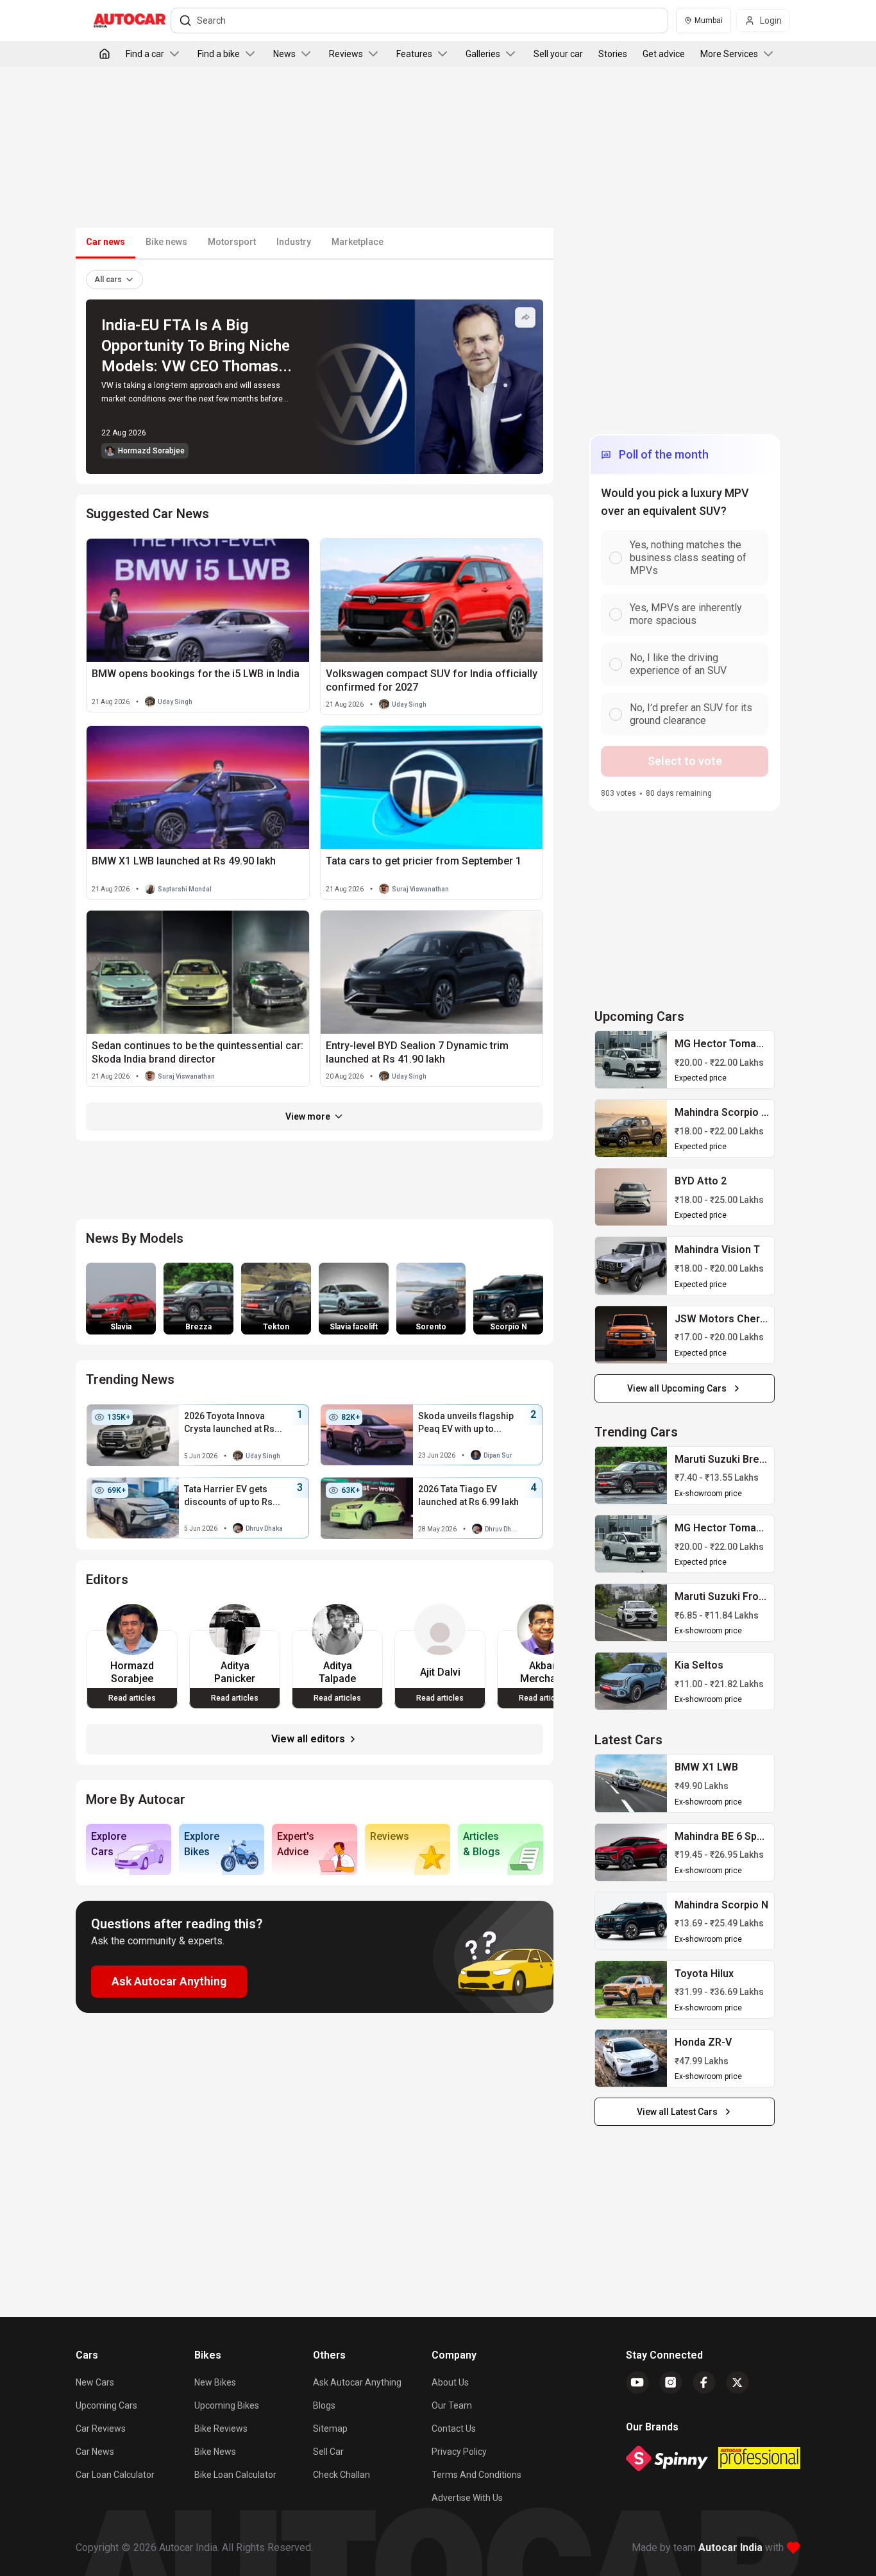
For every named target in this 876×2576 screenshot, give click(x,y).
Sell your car (558, 54)
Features (414, 54)
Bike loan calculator (235, 2475)
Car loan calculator (115, 2475)
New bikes (215, 2382)
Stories (613, 54)
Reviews (346, 54)
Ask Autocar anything (357, 2382)
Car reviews (101, 2429)
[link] (631, 1060)
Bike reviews (221, 2429)
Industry (294, 242)
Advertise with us (467, 2498)
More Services (729, 54)
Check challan (341, 2475)
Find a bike (219, 54)
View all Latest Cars (677, 2112)
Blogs (324, 2405)
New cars (95, 2382)
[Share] (525, 317)
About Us (450, 2382)
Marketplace (358, 242)
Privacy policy (459, 2452)
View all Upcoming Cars (677, 1388)
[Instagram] (671, 2382)
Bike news (166, 242)
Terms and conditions (476, 2475)
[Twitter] (737, 2382)
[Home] (105, 54)
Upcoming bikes (227, 2405)
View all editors (308, 1739)
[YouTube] (637, 2382)
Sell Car (328, 2452)
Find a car (145, 54)
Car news (95, 2452)
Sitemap (330, 2429)
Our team (452, 2405)
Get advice (664, 54)
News (284, 54)
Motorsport (232, 242)
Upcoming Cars (106, 2405)
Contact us (454, 2429)
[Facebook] (704, 2382)
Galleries (483, 54)
